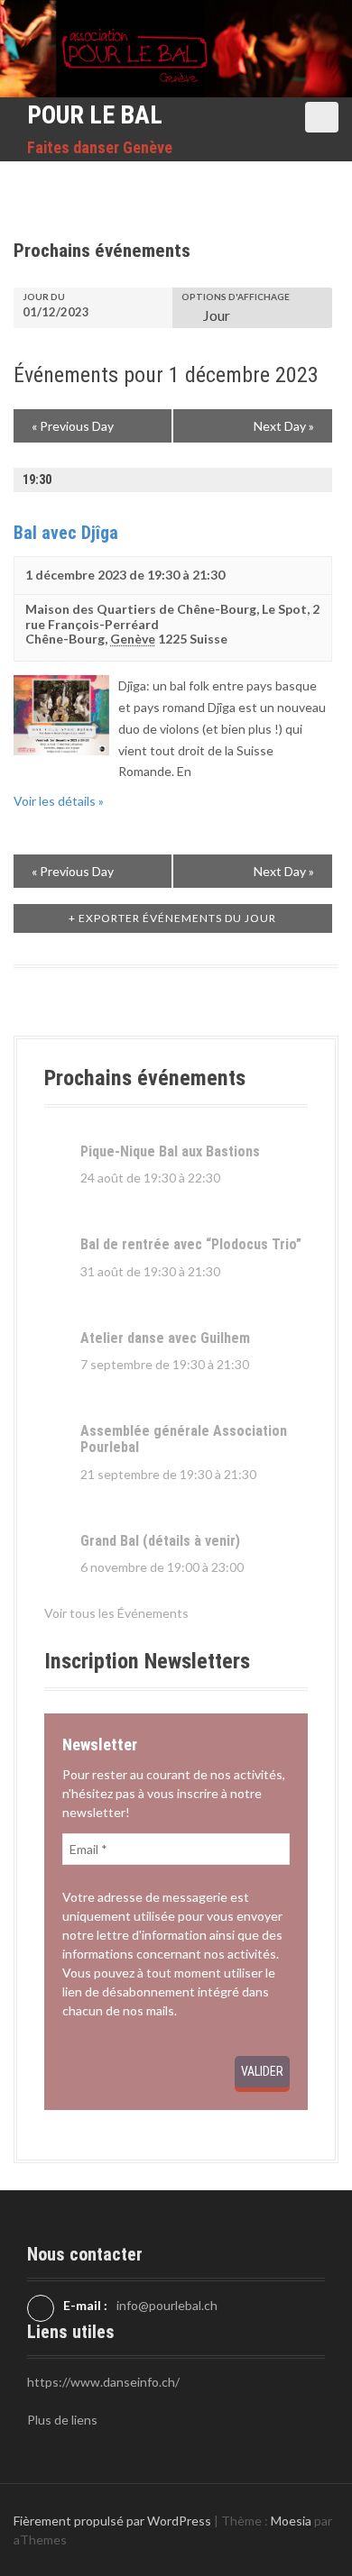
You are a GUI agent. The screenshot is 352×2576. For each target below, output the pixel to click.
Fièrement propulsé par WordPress (112, 2521)
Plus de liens (62, 2420)
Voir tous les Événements (116, 1613)
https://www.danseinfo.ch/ (103, 2382)
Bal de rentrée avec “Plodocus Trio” (191, 1244)
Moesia (291, 2521)
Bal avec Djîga (66, 533)
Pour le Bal (95, 115)
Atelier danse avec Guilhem (165, 1338)
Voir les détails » (59, 801)
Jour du (44, 297)
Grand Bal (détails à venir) (160, 1541)
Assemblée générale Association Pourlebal (184, 1439)
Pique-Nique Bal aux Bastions (170, 1151)
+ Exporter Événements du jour (172, 918)
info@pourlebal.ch (167, 2305)
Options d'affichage (236, 297)
